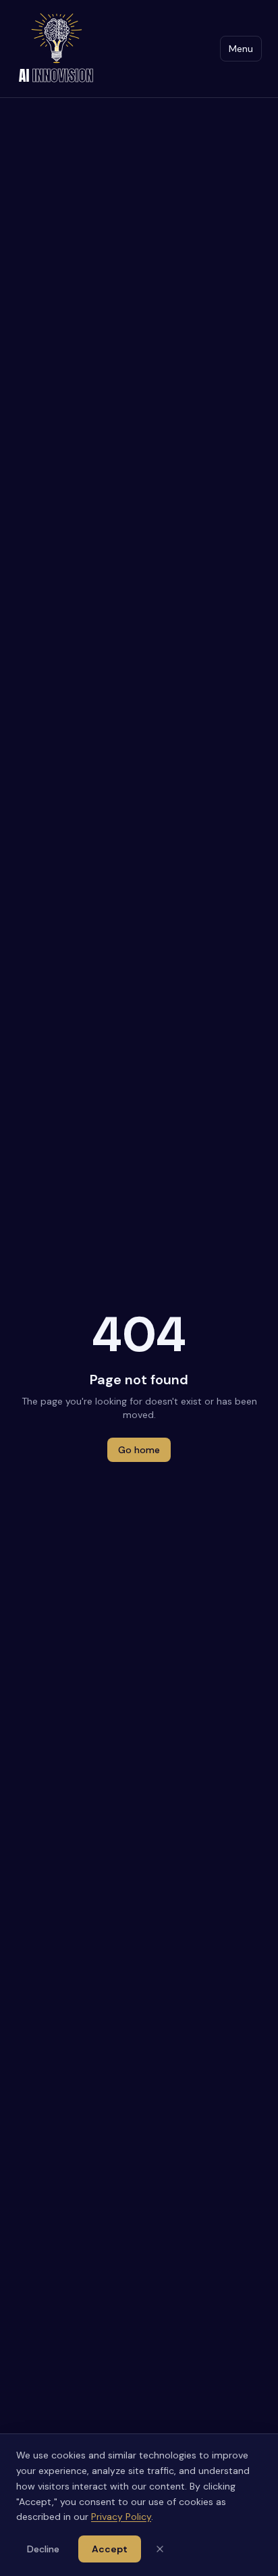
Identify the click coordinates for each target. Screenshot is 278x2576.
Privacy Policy (121, 2517)
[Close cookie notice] (160, 2549)
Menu (241, 49)
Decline (43, 2549)
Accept (110, 2549)
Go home (139, 1450)
